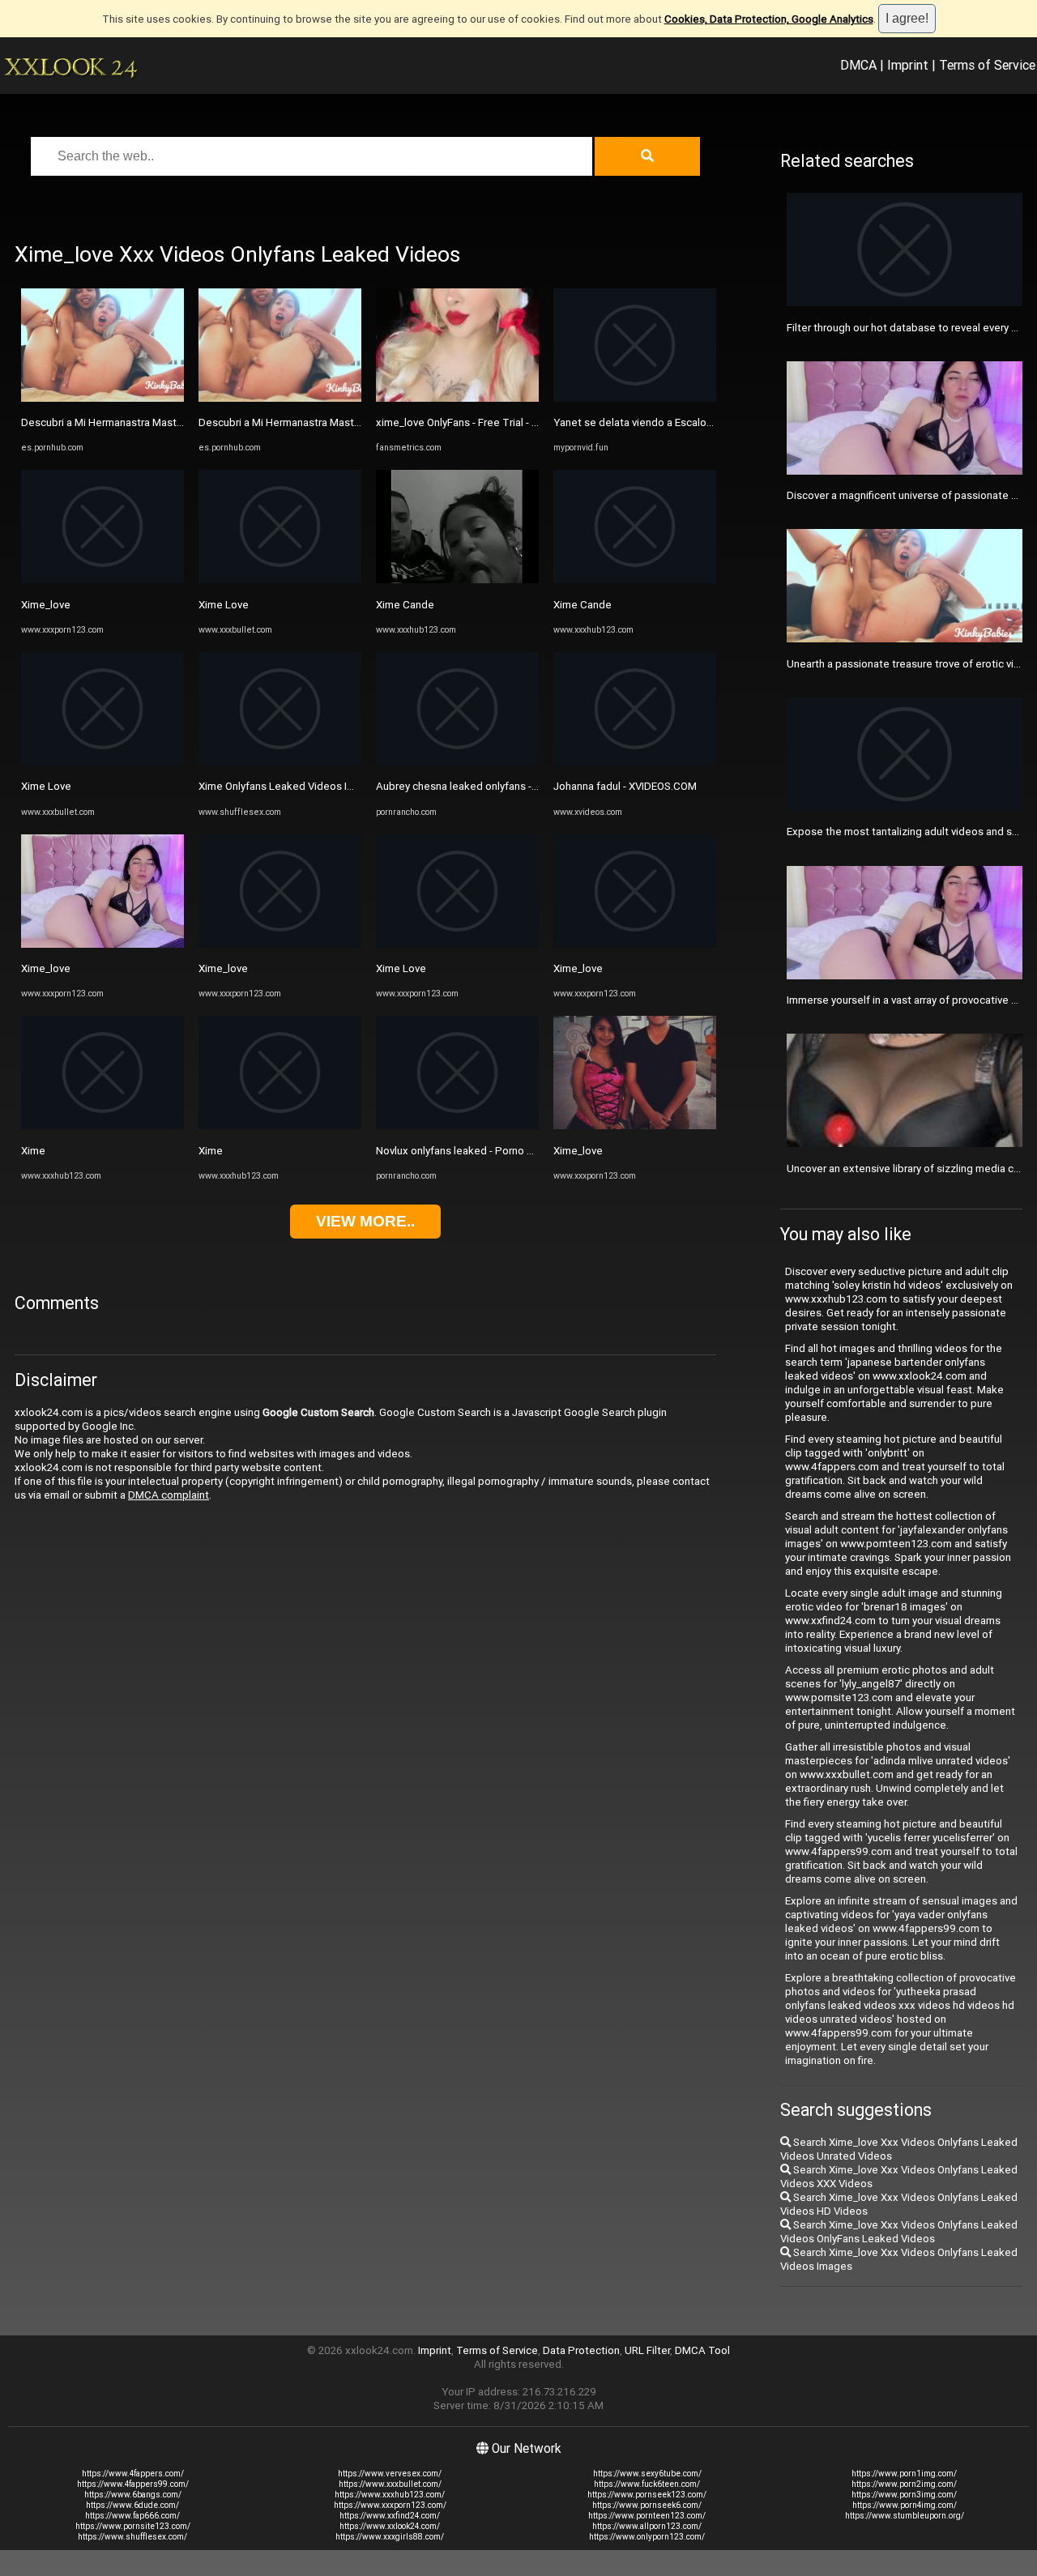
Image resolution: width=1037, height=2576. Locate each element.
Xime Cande (405, 605)
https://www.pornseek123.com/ (647, 2495)
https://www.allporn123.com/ (647, 2526)
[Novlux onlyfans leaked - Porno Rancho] (457, 1126)
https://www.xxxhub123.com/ (390, 2495)
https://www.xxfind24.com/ (390, 2516)
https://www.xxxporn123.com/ (390, 2505)
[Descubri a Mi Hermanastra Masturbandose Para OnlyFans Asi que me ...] (102, 398)
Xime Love (46, 786)
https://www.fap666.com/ (132, 2516)
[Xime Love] (102, 762)
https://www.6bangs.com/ (133, 2495)
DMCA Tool (702, 2350)
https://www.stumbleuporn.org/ (905, 2516)
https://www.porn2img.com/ (904, 2484)
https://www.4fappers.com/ (133, 2474)
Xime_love (46, 605)
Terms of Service (987, 65)
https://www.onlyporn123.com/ (647, 2537)
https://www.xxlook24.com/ (390, 2526)
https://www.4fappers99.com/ (133, 2484)
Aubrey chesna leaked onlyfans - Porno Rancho (489, 786)
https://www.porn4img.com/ (905, 2505)
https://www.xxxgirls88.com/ (390, 2537)
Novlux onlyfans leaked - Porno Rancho (469, 1151)
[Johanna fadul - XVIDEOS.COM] (635, 762)
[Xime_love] (102, 580)
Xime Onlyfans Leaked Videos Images (289, 786)
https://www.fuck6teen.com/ (647, 2484)
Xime (33, 1151)
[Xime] (102, 1126)
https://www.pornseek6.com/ (647, 2505)
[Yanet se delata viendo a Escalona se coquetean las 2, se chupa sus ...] (635, 398)
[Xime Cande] (457, 580)
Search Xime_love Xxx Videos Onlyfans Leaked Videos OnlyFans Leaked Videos (899, 2232)
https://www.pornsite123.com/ (133, 2526)
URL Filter (647, 2350)
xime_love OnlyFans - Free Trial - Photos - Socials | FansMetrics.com (538, 422)
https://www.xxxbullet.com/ (390, 2484)
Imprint (908, 65)
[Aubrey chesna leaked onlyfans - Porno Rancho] (457, 762)
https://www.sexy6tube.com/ (647, 2474)
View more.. (365, 1221)
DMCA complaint (169, 1495)
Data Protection (581, 2350)
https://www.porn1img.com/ (904, 2474)
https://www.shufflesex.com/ (132, 2537)
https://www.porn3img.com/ (904, 2495)
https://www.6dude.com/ (132, 2505)
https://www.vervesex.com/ (390, 2474)
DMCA (858, 65)
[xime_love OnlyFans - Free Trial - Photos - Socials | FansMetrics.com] (457, 398)
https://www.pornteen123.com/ (647, 2516)
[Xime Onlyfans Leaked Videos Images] (280, 762)
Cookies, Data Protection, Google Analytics (769, 19)
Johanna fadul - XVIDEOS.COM (625, 786)
